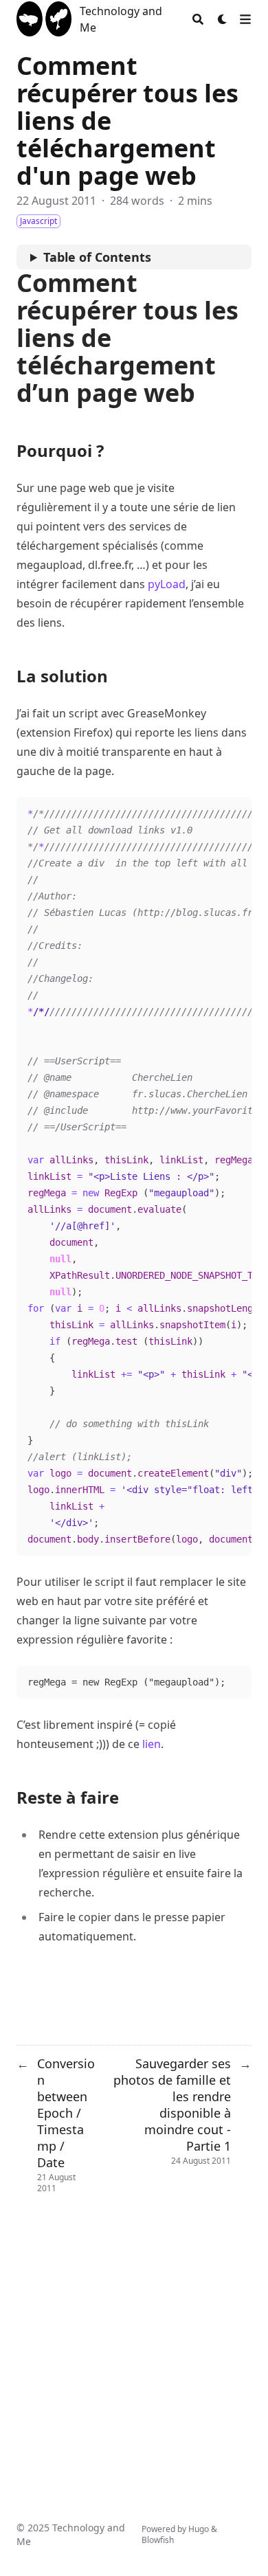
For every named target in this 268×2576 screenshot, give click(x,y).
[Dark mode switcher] (223, 19)
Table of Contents (97, 257)
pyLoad (167, 584)
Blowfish (158, 2540)
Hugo (199, 2529)
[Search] (198, 19)
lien (152, 1744)
